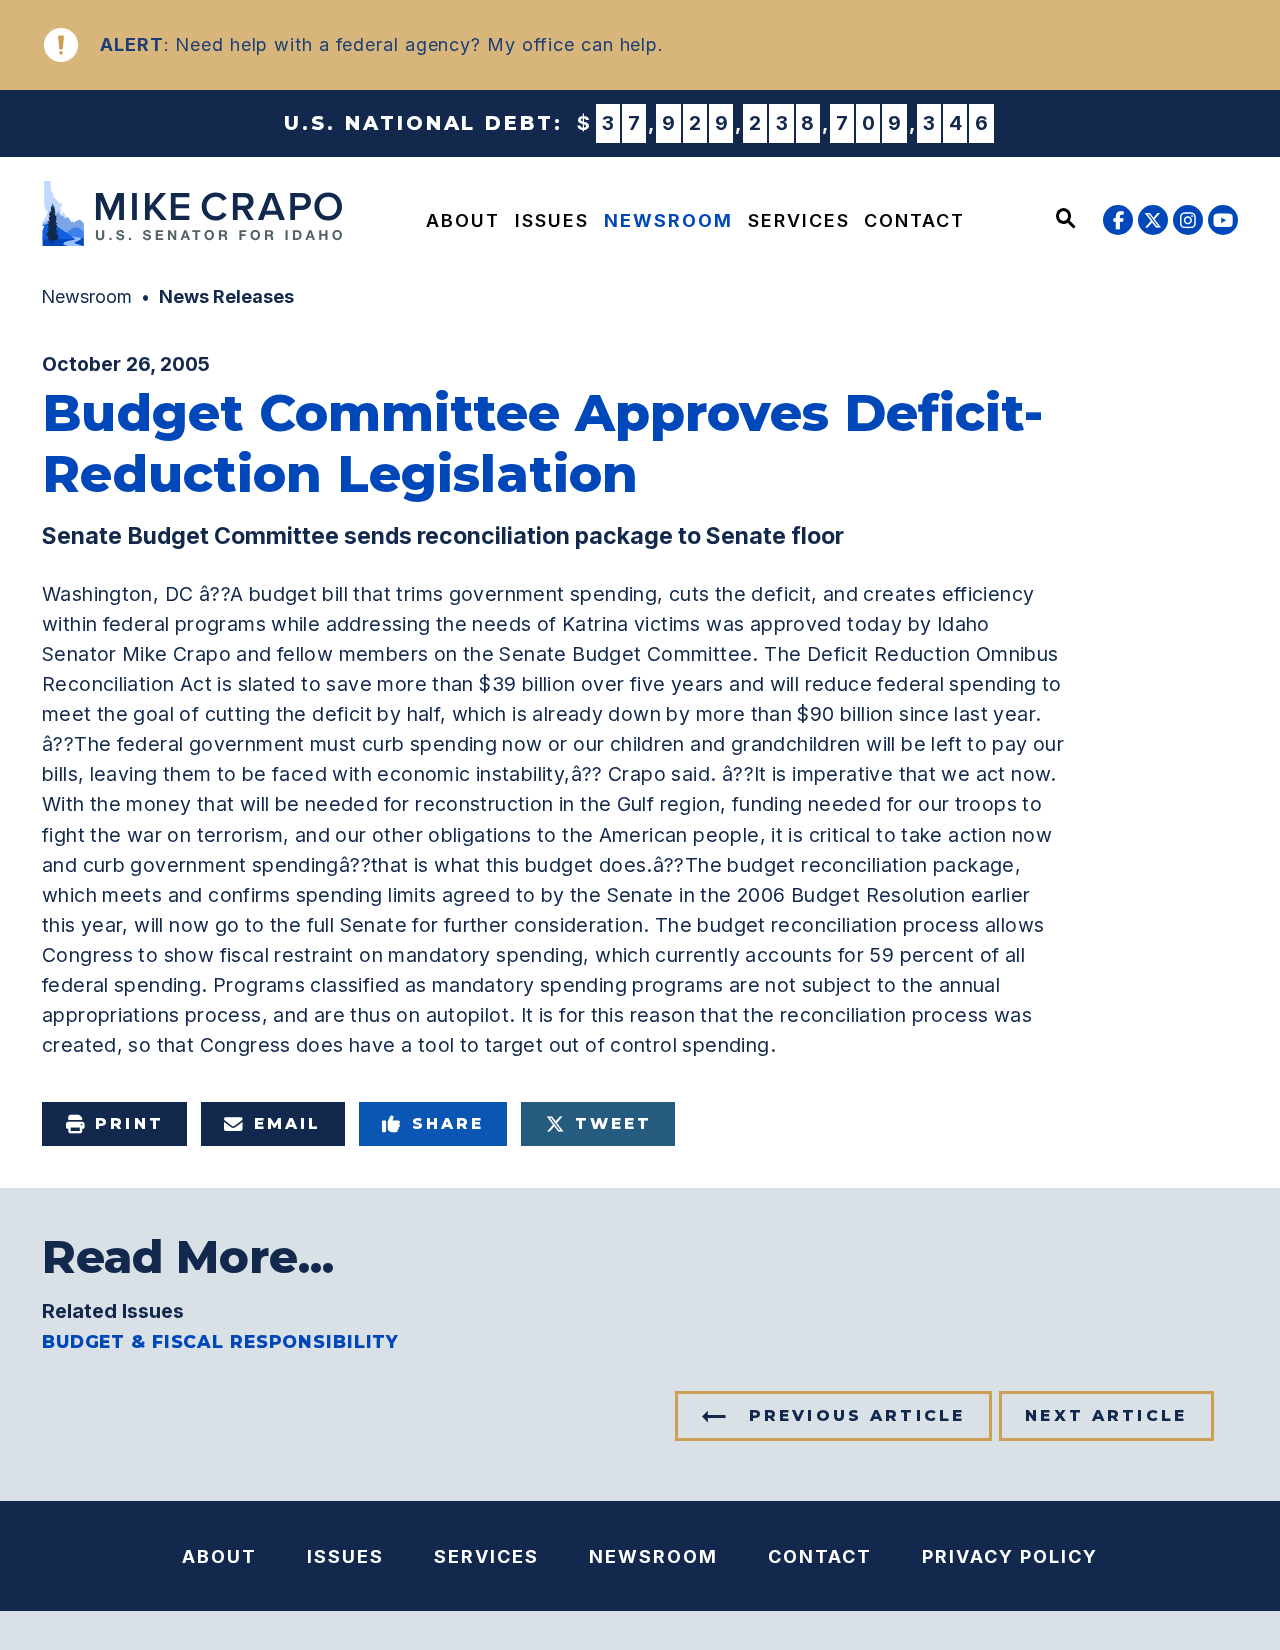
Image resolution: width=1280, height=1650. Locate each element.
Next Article (1106, 1415)
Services (799, 220)
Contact (914, 220)
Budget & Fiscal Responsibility (220, 1342)
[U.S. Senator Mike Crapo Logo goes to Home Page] (186, 216)
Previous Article (857, 1415)
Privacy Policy (1010, 1556)
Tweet (613, 1123)
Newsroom (668, 220)
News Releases (226, 296)
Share (448, 1123)
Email (287, 1123)
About (463, 220)
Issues (552, 220)
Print (129, 1123)
